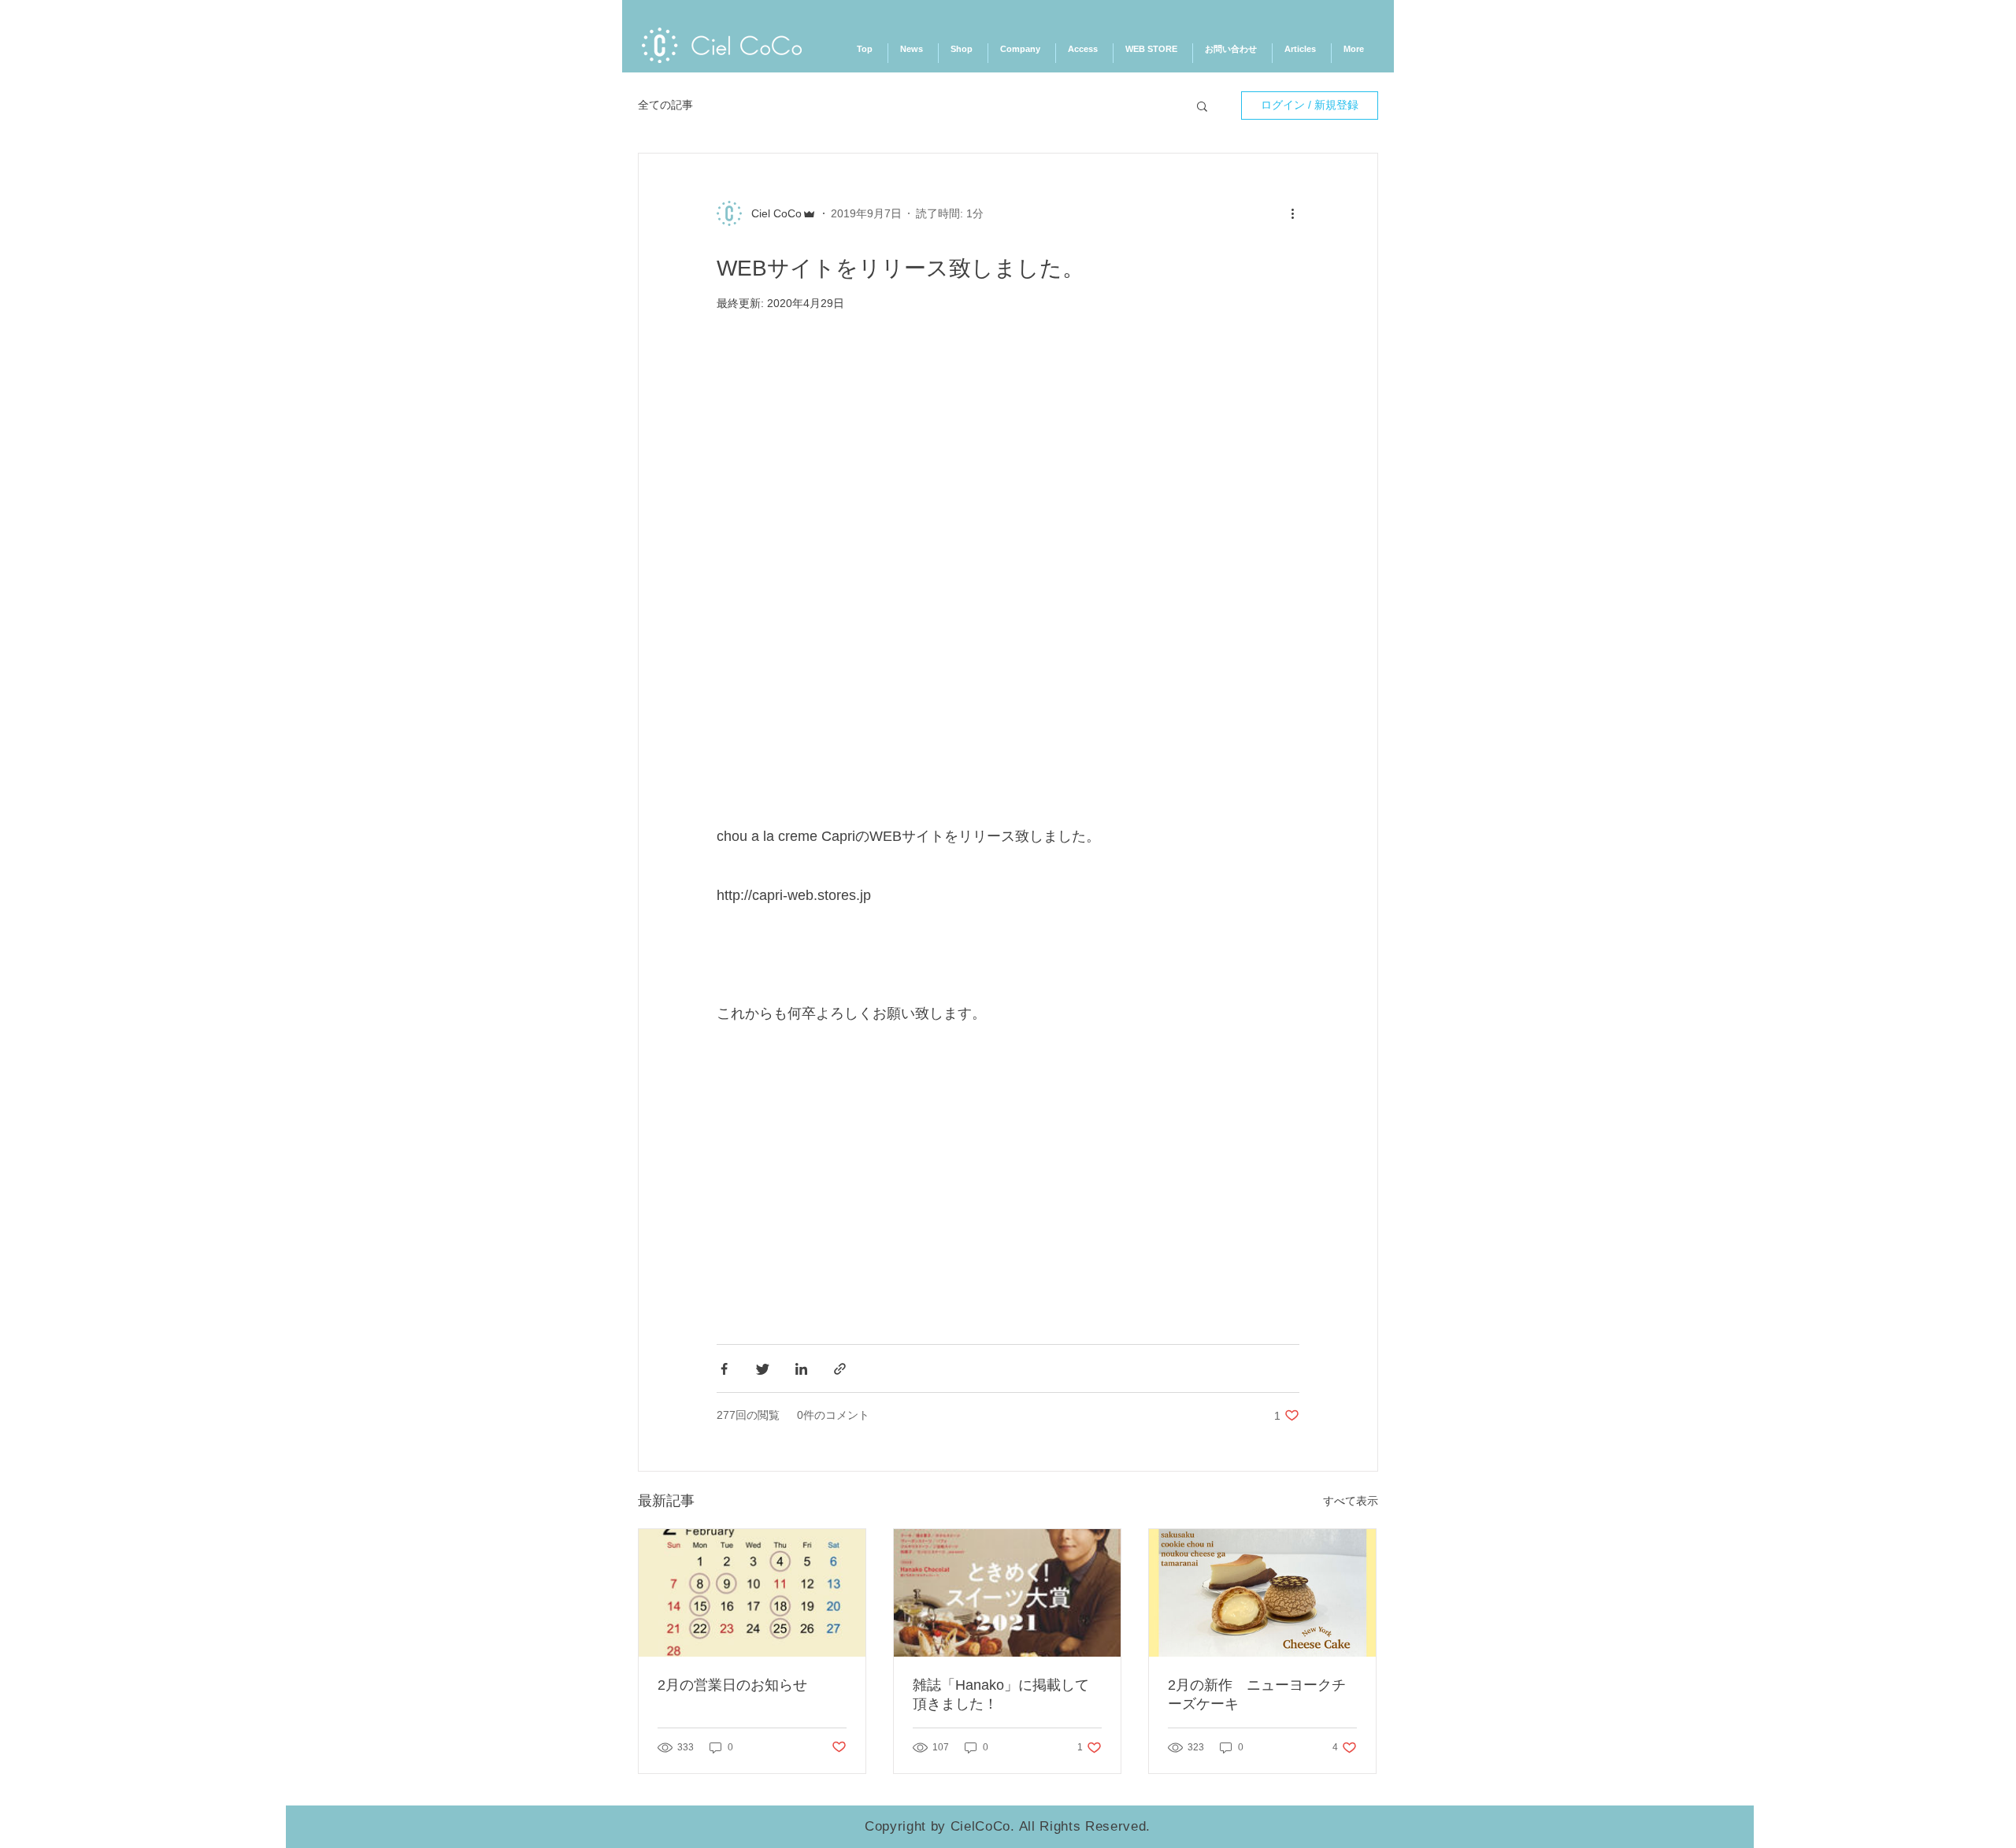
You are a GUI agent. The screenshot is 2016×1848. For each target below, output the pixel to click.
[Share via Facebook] (724, 1369)
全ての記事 (665, 105)
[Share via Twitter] (763, 1369)
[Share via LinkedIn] (801, 1369)
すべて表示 (1351, 1501)
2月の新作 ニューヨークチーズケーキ (1257, 1694)
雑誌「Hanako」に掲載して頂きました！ (1001, 1694)
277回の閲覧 (748, 1415)
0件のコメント (833, 1415)
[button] (1202, 108)
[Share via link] (840, 1369)
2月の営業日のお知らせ (732, 1685)
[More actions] (1298, 214)
